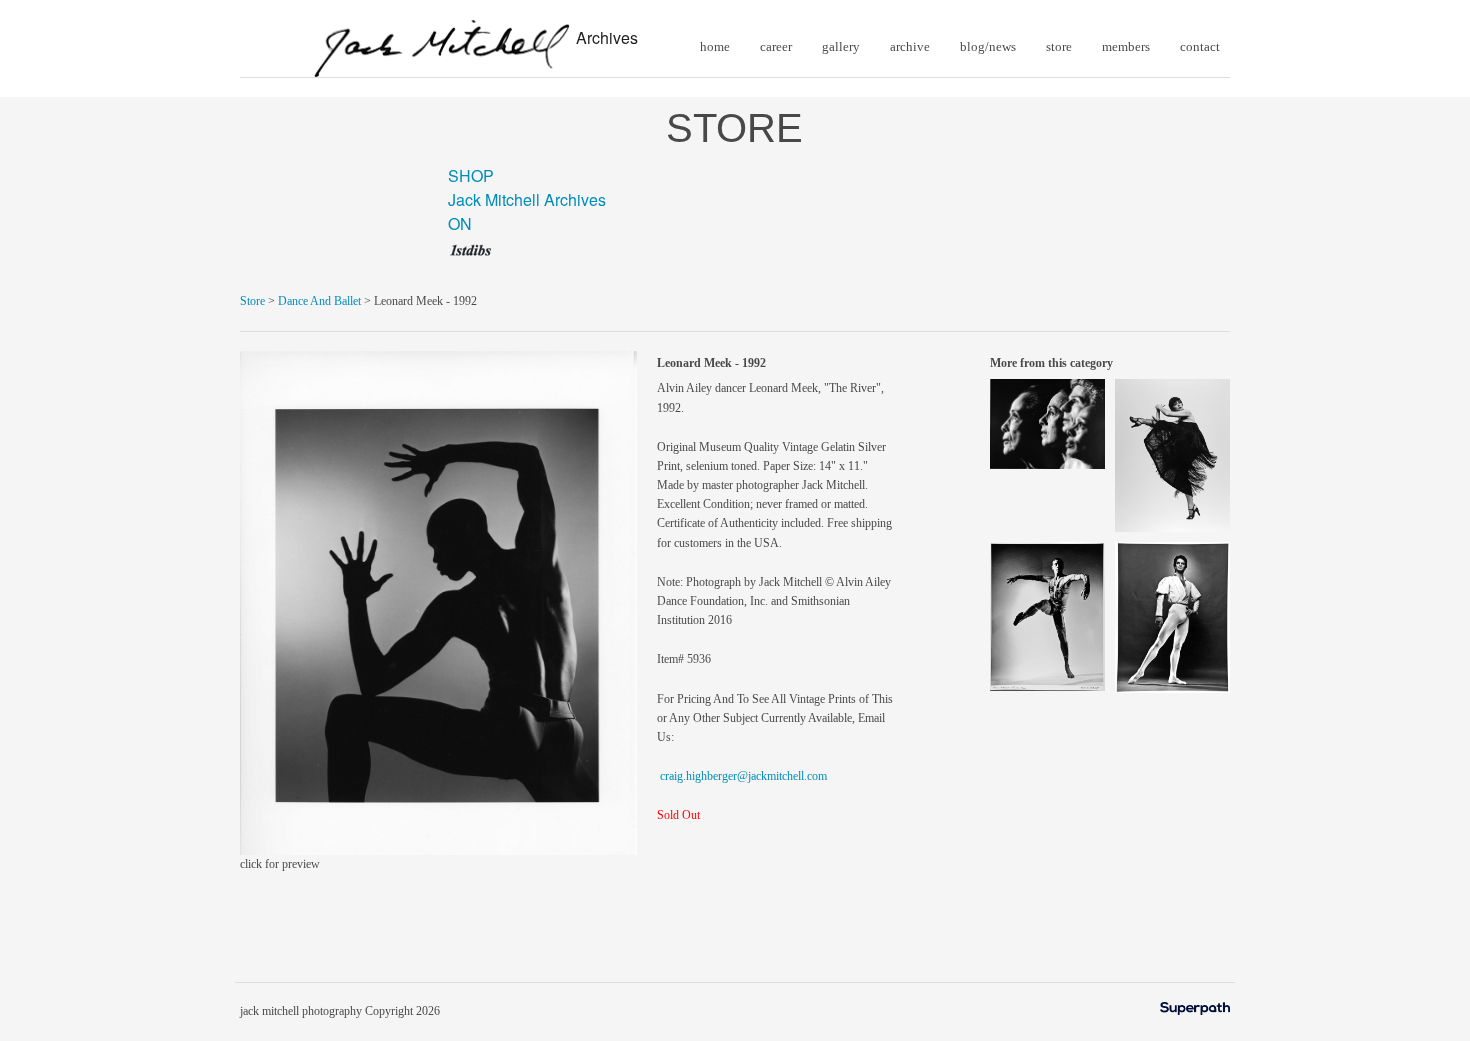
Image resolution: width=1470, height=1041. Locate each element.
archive (910, 46)
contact (1200, 46)
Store (252, 301)
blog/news (988, 46)
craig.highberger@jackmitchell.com (743, 776)
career (776, 46)
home (715, 46)
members (1126, 46)
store (1059, 46)
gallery (841, 46)
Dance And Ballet (319, 301)
